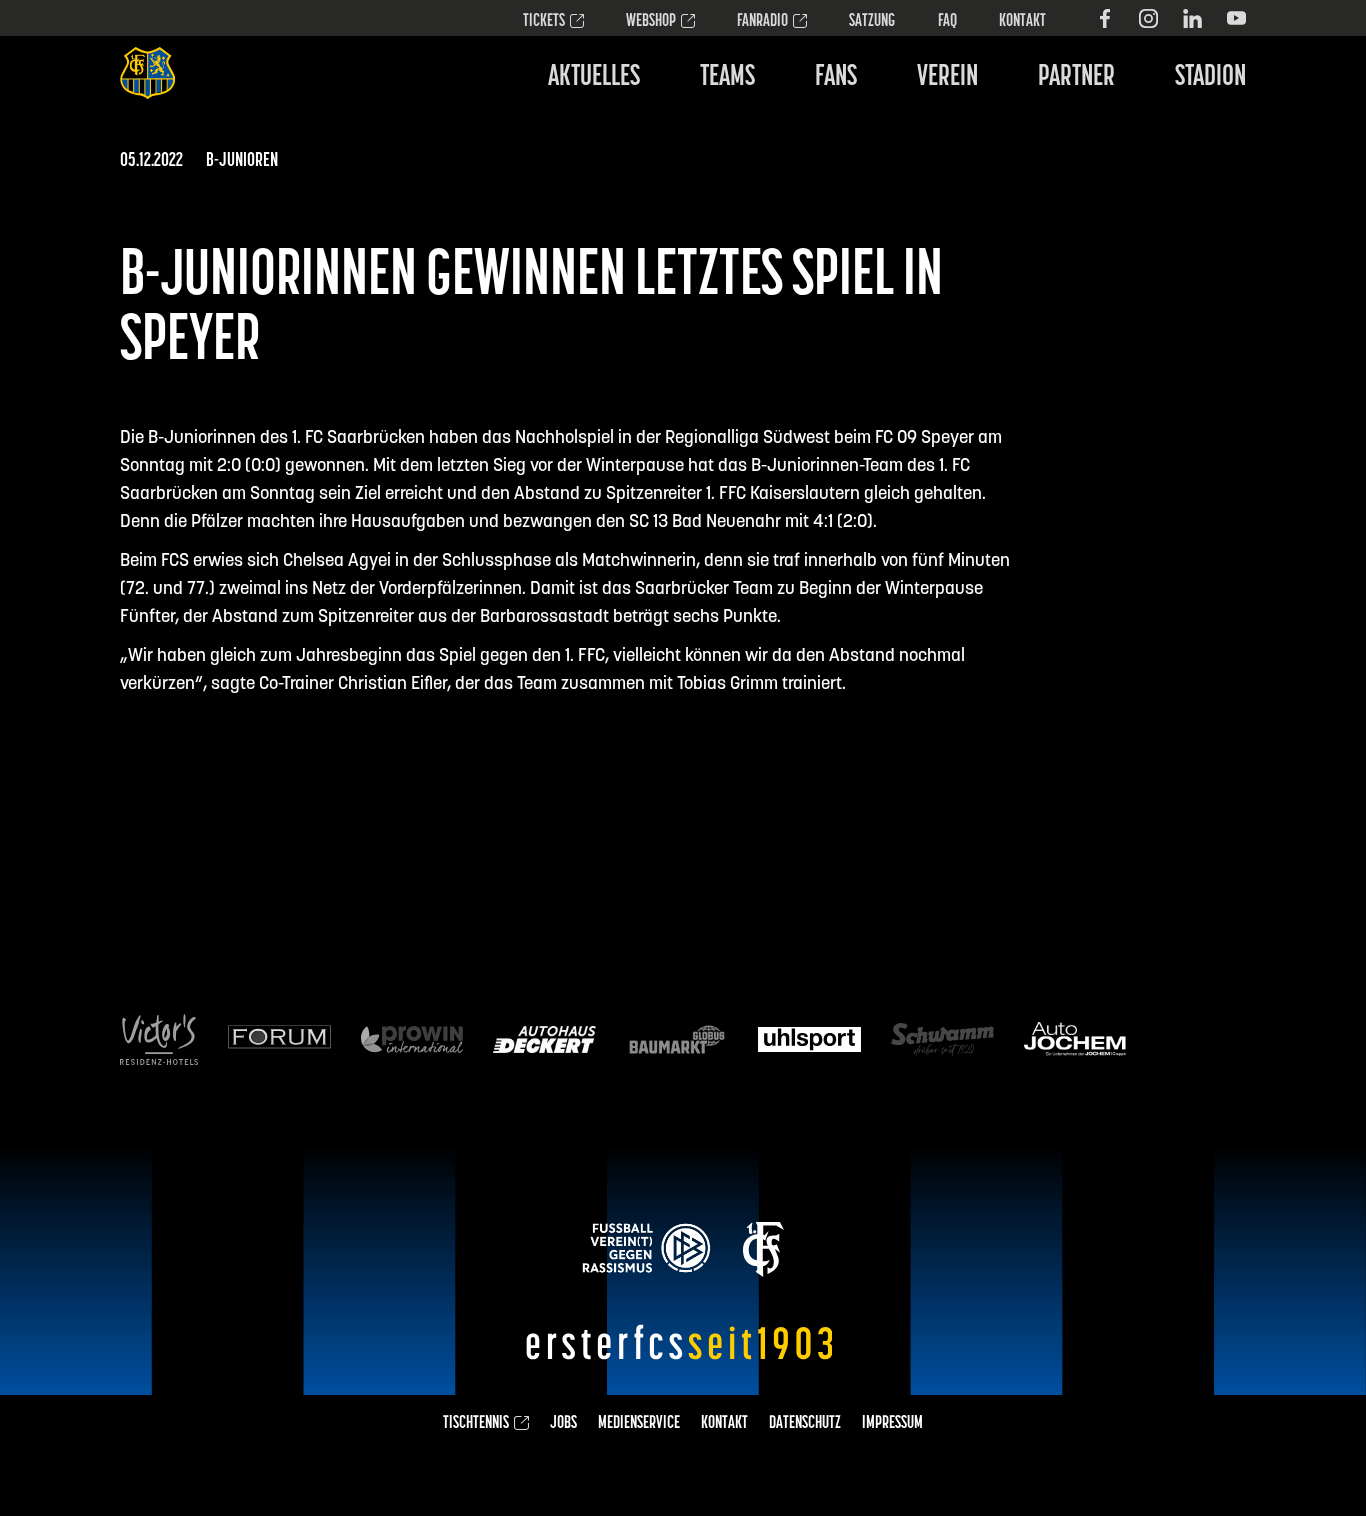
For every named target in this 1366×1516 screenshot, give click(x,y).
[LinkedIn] (1192, 18)
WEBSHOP (651, 22)
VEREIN (947, 77)
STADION (1210, 77)
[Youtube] (1236, 18)
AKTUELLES (594, 77)
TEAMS (727, 77)
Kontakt (1022, 22)
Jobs (563, 1424)
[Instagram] (1148, 18)
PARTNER (1076, 77)
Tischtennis (476, 1424)
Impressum (892, 1424)
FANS (836, 77)
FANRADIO (762, 22)
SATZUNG (872, 22)
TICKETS (544, 22)
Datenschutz (805, 1424)
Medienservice (639, 1424)
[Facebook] (1104, 18)
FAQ (947, 22)
